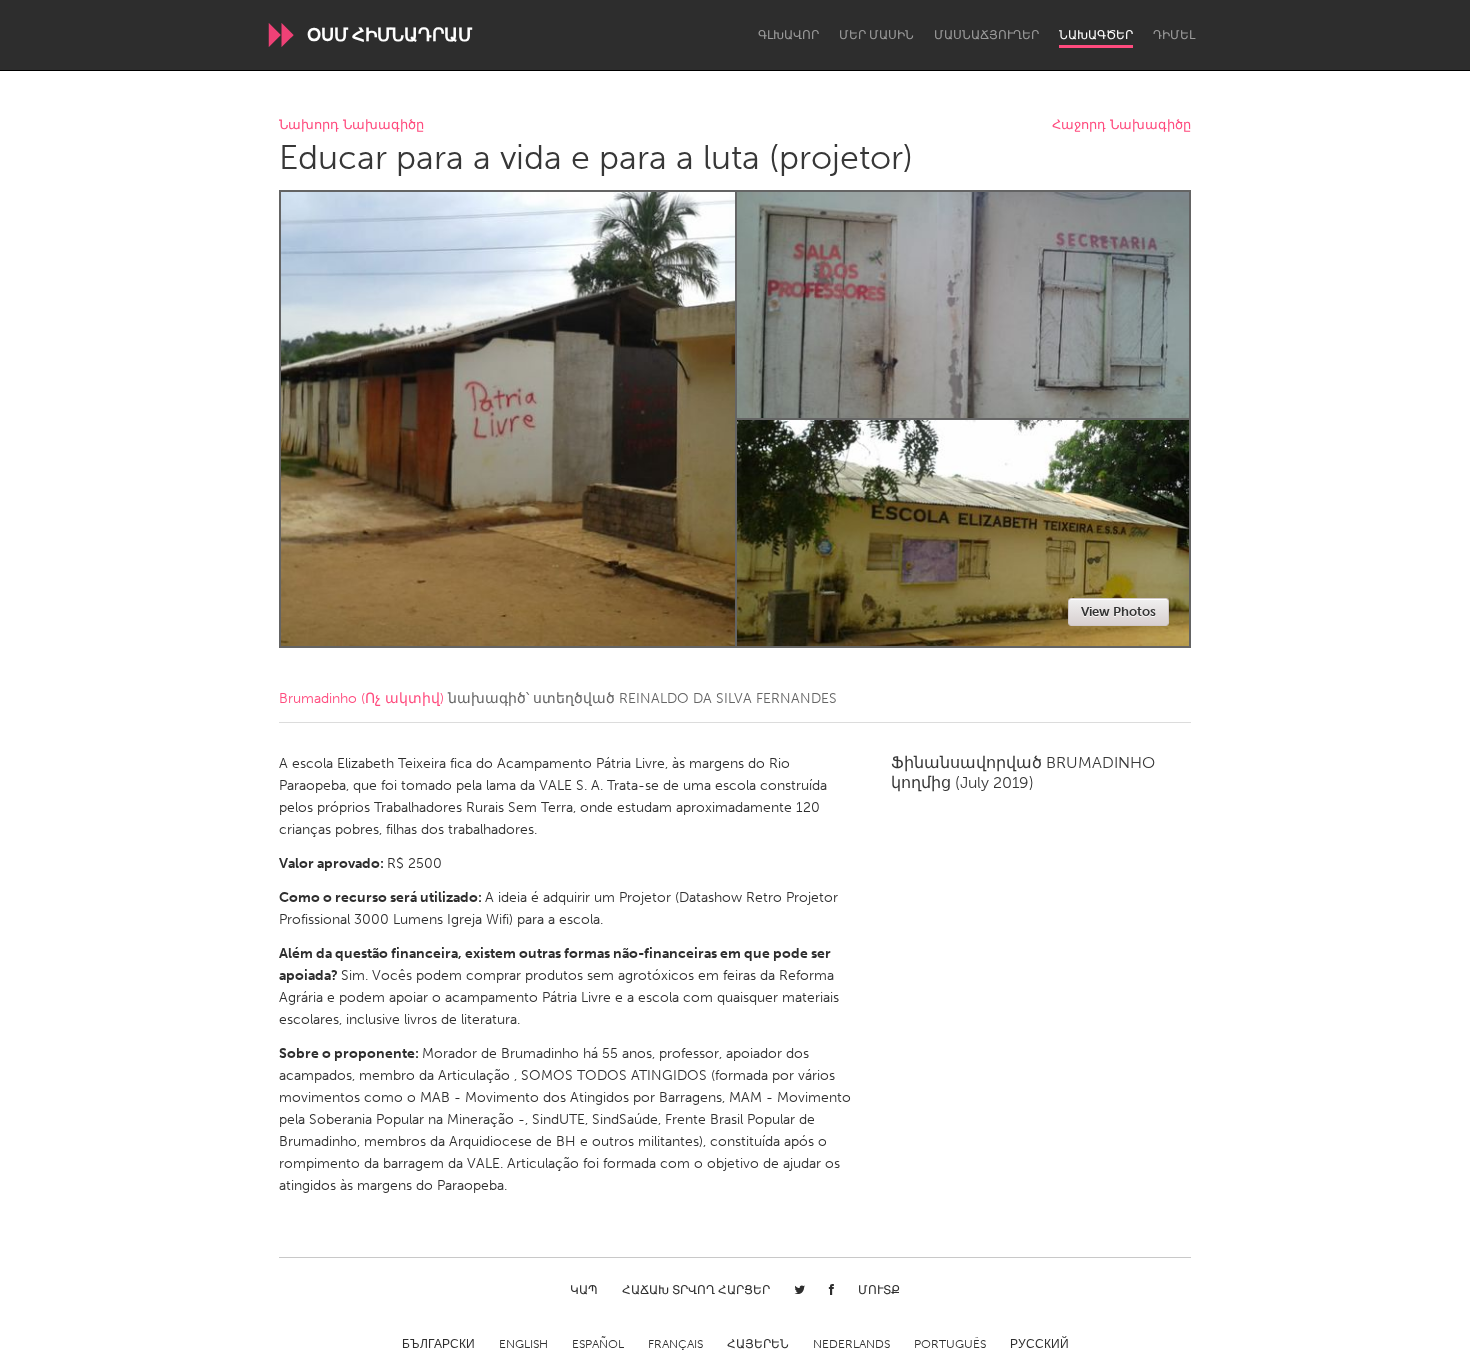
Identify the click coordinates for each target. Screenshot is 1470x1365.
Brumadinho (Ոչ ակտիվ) (361, 698)
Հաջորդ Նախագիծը (1121, 125)
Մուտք (879, 1290)
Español (598, 1344)
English (523, 1344)
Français (675, 1344)
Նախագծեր (1096, 35)
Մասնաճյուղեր (986, 35)
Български (438, 1344)
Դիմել (1174, 35)
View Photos (1118, 611)
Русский (1039, 1344)
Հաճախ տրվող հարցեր (696, 1290)
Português (950, 1344)
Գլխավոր (788, 35)
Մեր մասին (876, 35)
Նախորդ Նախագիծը (351, 125)
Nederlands (851, 1344)
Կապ (584, 1290)
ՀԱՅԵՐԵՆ (758, 1344)
